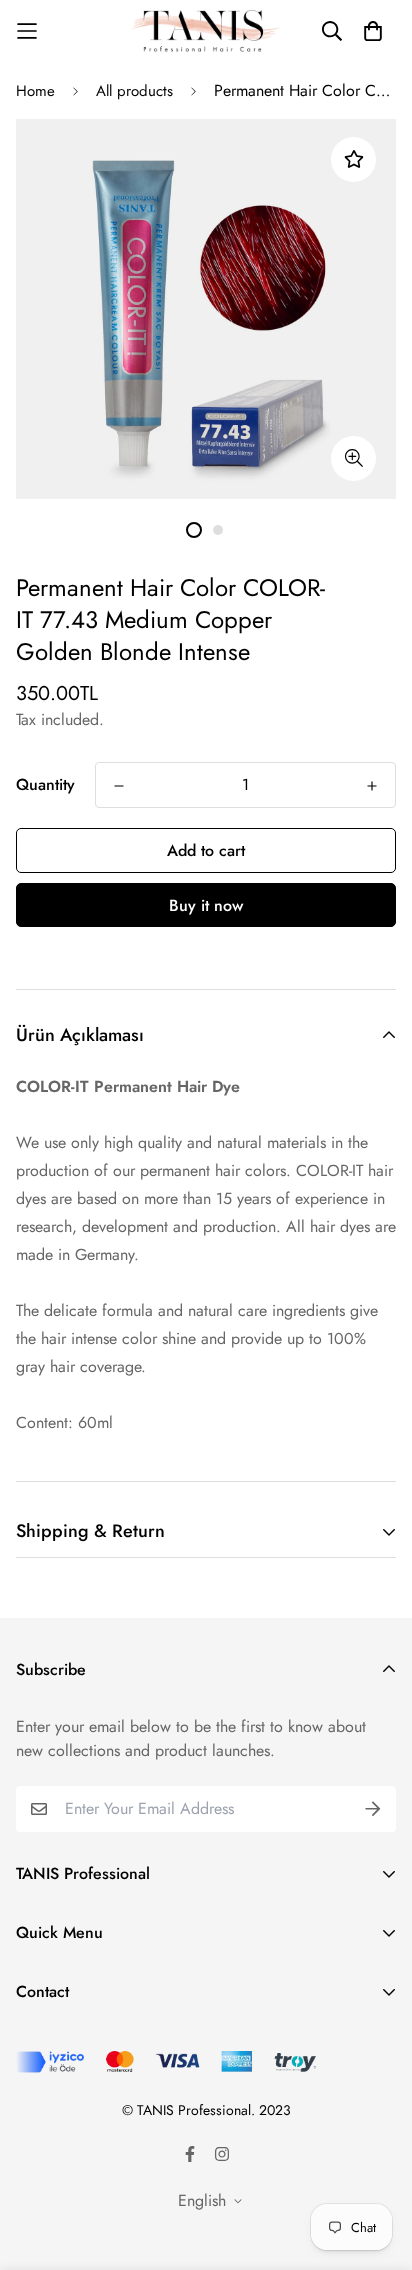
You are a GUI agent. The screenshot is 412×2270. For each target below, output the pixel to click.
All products (134, 91)
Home (35, 91)
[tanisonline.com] (206, 31)
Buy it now (206, 905)
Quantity (45, 784)
